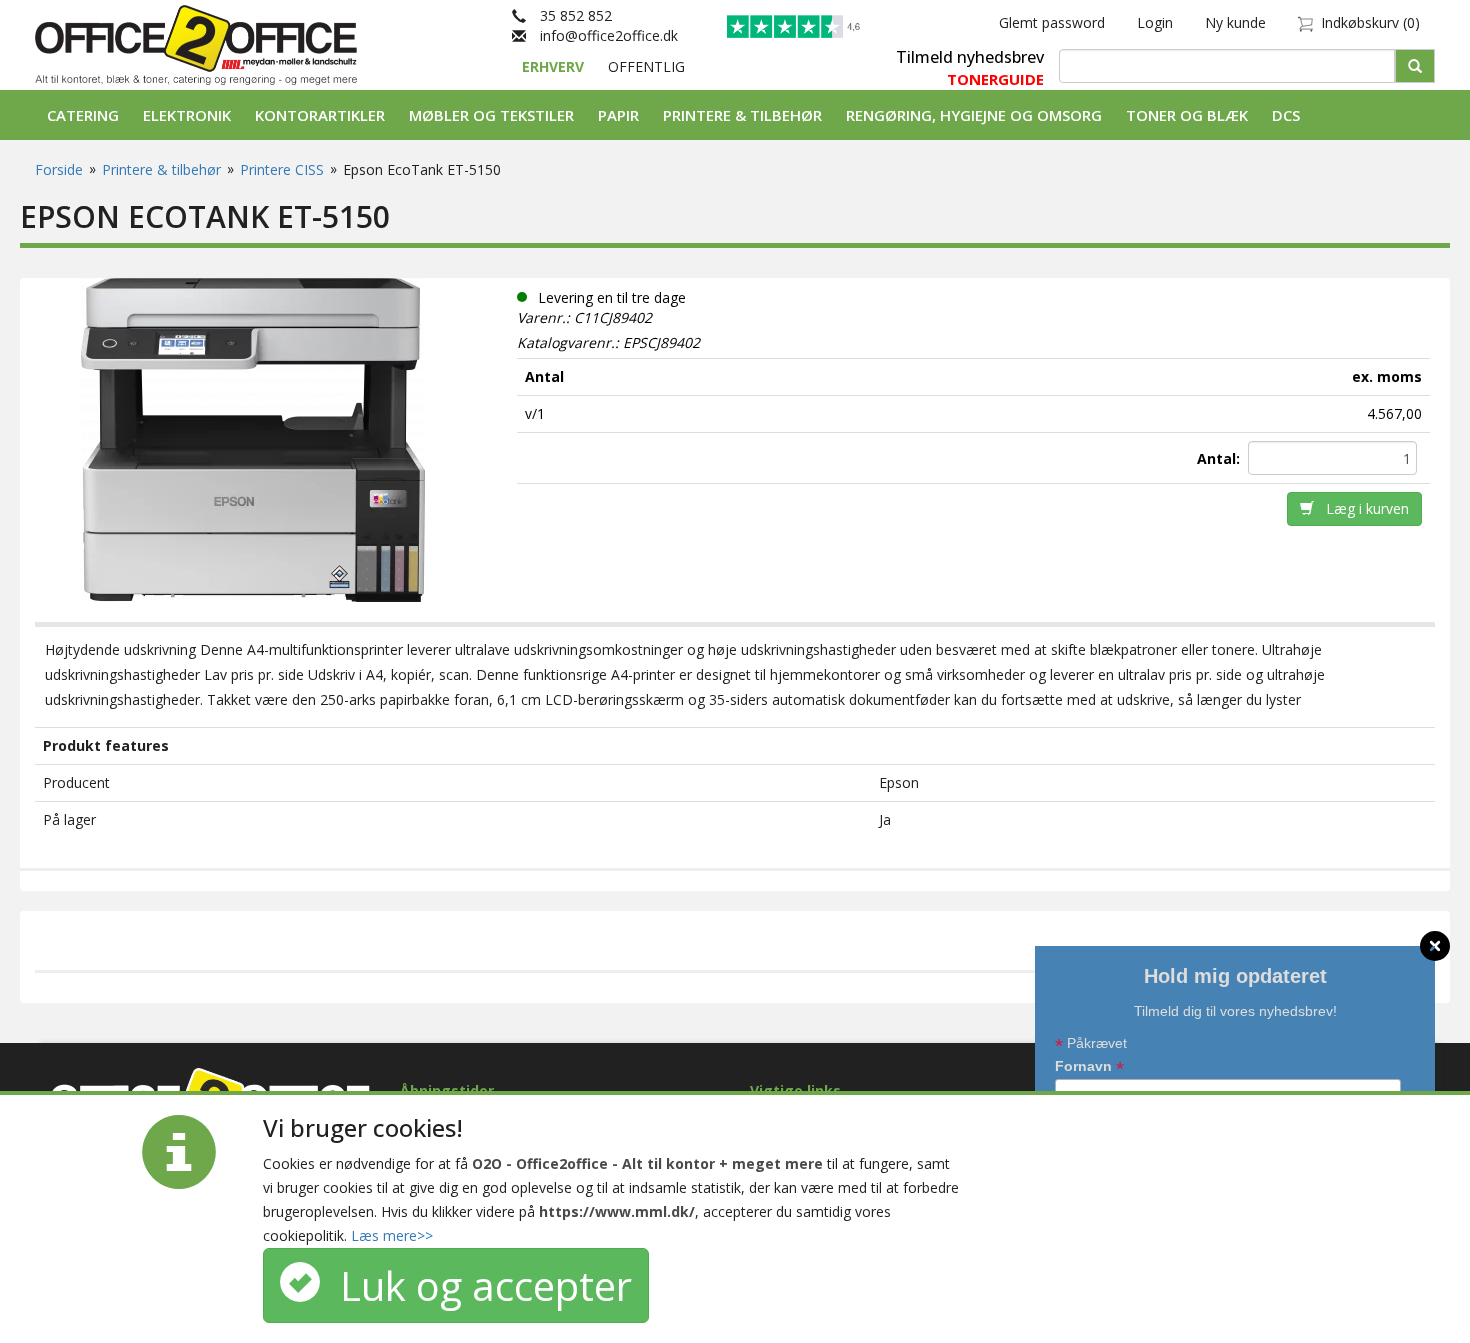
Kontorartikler (320, 115)
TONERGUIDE (995, 79)
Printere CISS (282, 169)
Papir (618, 115)
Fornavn (1089, 1067)
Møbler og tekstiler (491, 115)
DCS (1286, 115)
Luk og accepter (476, 1285)
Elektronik (187, 115)
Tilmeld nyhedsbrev (970, 57)
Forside (59, 169)
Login (1155, 22)
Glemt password (1052, 22)
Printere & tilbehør (742, 115)
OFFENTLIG (646, 66)
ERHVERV (555, 66)
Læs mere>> (392, 1235)
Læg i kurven (1361, 508)
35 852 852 (569, 15)
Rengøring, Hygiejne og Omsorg (974, 115)
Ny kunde (1235, 22)
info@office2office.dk (602, 35)
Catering (83, 115)
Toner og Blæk (1187, 115)
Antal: (1220, 458)
